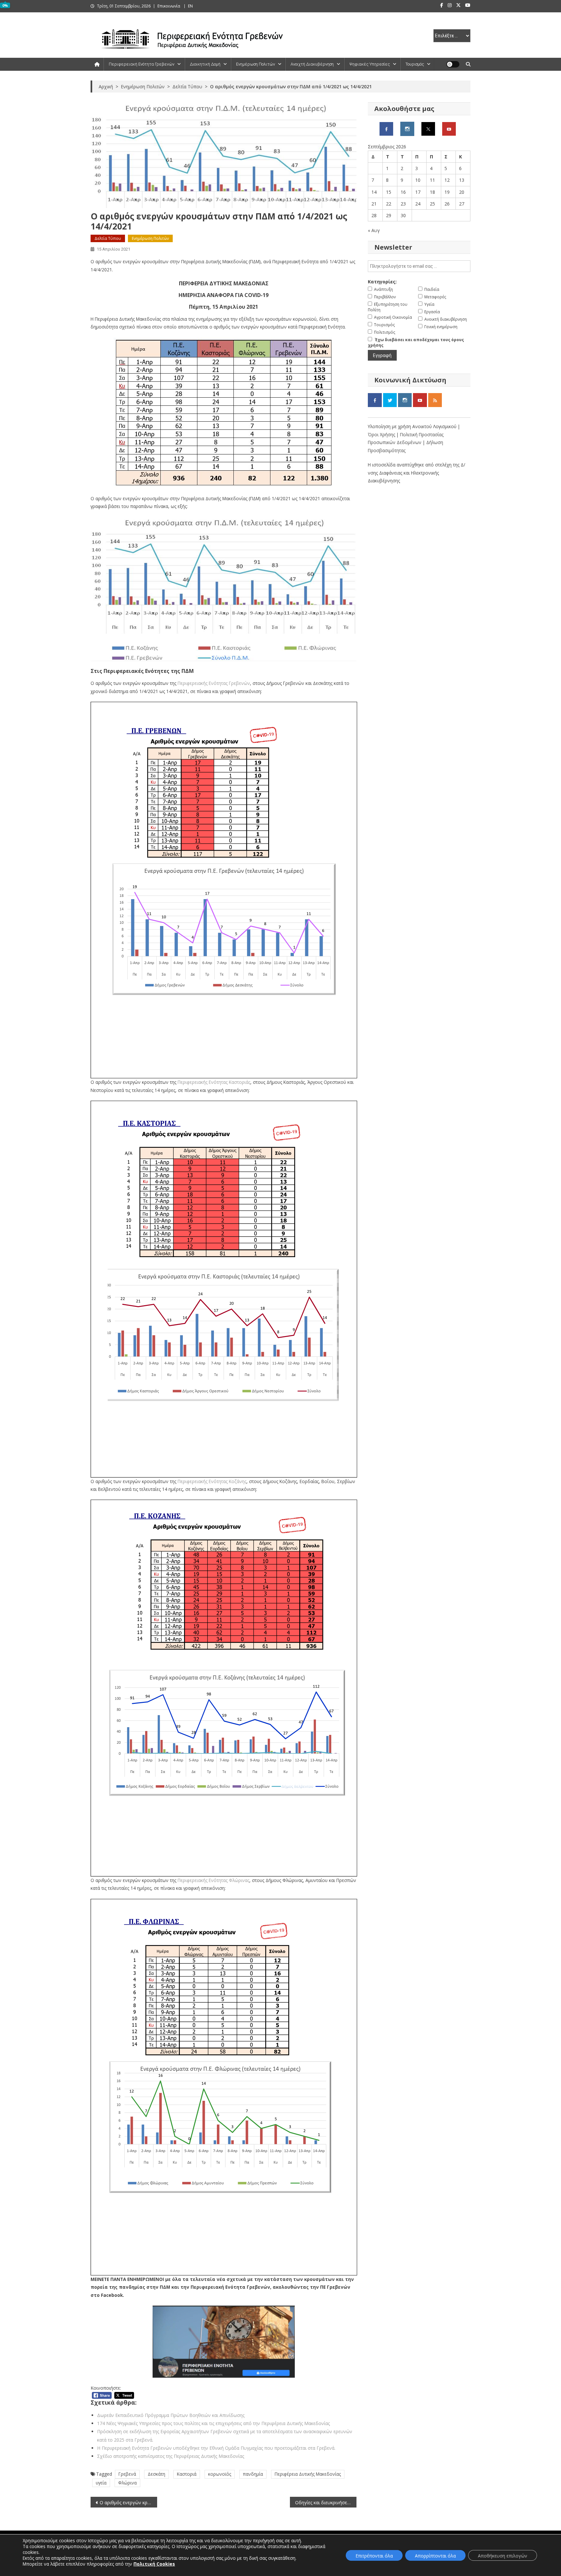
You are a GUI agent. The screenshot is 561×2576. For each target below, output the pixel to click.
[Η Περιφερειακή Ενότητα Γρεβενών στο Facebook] (386, 128)
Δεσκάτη (156, 2474)
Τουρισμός (415, 64)
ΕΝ (190, 6)
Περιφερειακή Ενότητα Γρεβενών (142, 64)
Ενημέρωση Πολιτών (256, 64)
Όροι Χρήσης (382, 434)
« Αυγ (374, 230)
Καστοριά (187, 2474)
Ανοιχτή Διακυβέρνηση (312, 64)
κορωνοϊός (220, 2474)
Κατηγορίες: (382, 282)
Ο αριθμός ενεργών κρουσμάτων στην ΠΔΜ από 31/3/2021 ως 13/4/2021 (128, 2502)
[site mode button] (453, 64)
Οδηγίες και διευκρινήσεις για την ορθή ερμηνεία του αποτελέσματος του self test (326, 2502)
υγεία (101, 2483)
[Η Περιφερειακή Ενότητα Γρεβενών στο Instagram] (407, 128)
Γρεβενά (127, 2474)
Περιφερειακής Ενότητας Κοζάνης (212, 1481)
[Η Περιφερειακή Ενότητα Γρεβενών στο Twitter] (428, 128)
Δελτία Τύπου (108, 238)
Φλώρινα (127, 2483)
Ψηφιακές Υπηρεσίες (370, 64)
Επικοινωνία (169, 6)
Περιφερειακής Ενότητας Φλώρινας (213, 1880)
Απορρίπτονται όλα (435, 2556)
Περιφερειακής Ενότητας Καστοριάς (214, 1082)
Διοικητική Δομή (205, 64)
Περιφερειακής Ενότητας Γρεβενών (214, 683)
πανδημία (253, 2474)
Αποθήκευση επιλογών (503, 2556)
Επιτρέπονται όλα (374, 2556)
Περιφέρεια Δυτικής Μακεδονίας (308, 2474)
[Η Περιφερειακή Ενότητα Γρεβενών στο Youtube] (449, 128)
